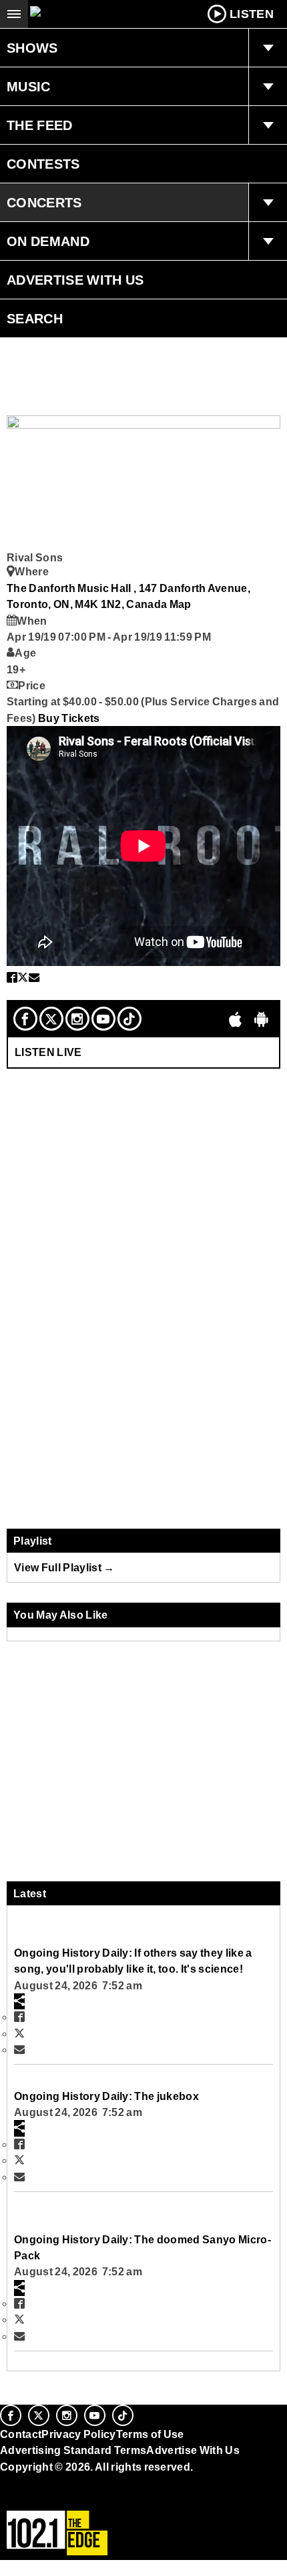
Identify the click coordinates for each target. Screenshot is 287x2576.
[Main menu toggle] (14, 14)
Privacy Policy (79, 2434)
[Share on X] (23, 977)
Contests (43, 164)
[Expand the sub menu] (268, 48)
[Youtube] (103, 1019)
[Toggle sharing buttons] (19, 2001)
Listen (252, 14)
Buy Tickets (69, 718)
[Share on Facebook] (12, 977)
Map (181, 604)
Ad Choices (31, 2499)
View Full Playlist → (64, 1567)
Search (35, 319)
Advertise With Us (75, 280)
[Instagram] (77, 1019)
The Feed (40, 125)
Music (29, 87)
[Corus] (2, 2485)
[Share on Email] (34, 977)
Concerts (44, 203)
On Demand (48, 241)
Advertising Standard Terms (73, 2450)
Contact (21, 2434)
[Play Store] (262, 1019)
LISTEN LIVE (48, 1052)
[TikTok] (129, 1019)
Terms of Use (150, 2434)
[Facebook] (25, 1019)
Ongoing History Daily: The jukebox (106, 2096)
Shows (32, 48)
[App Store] (236, 1019)
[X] (51, 1019)
